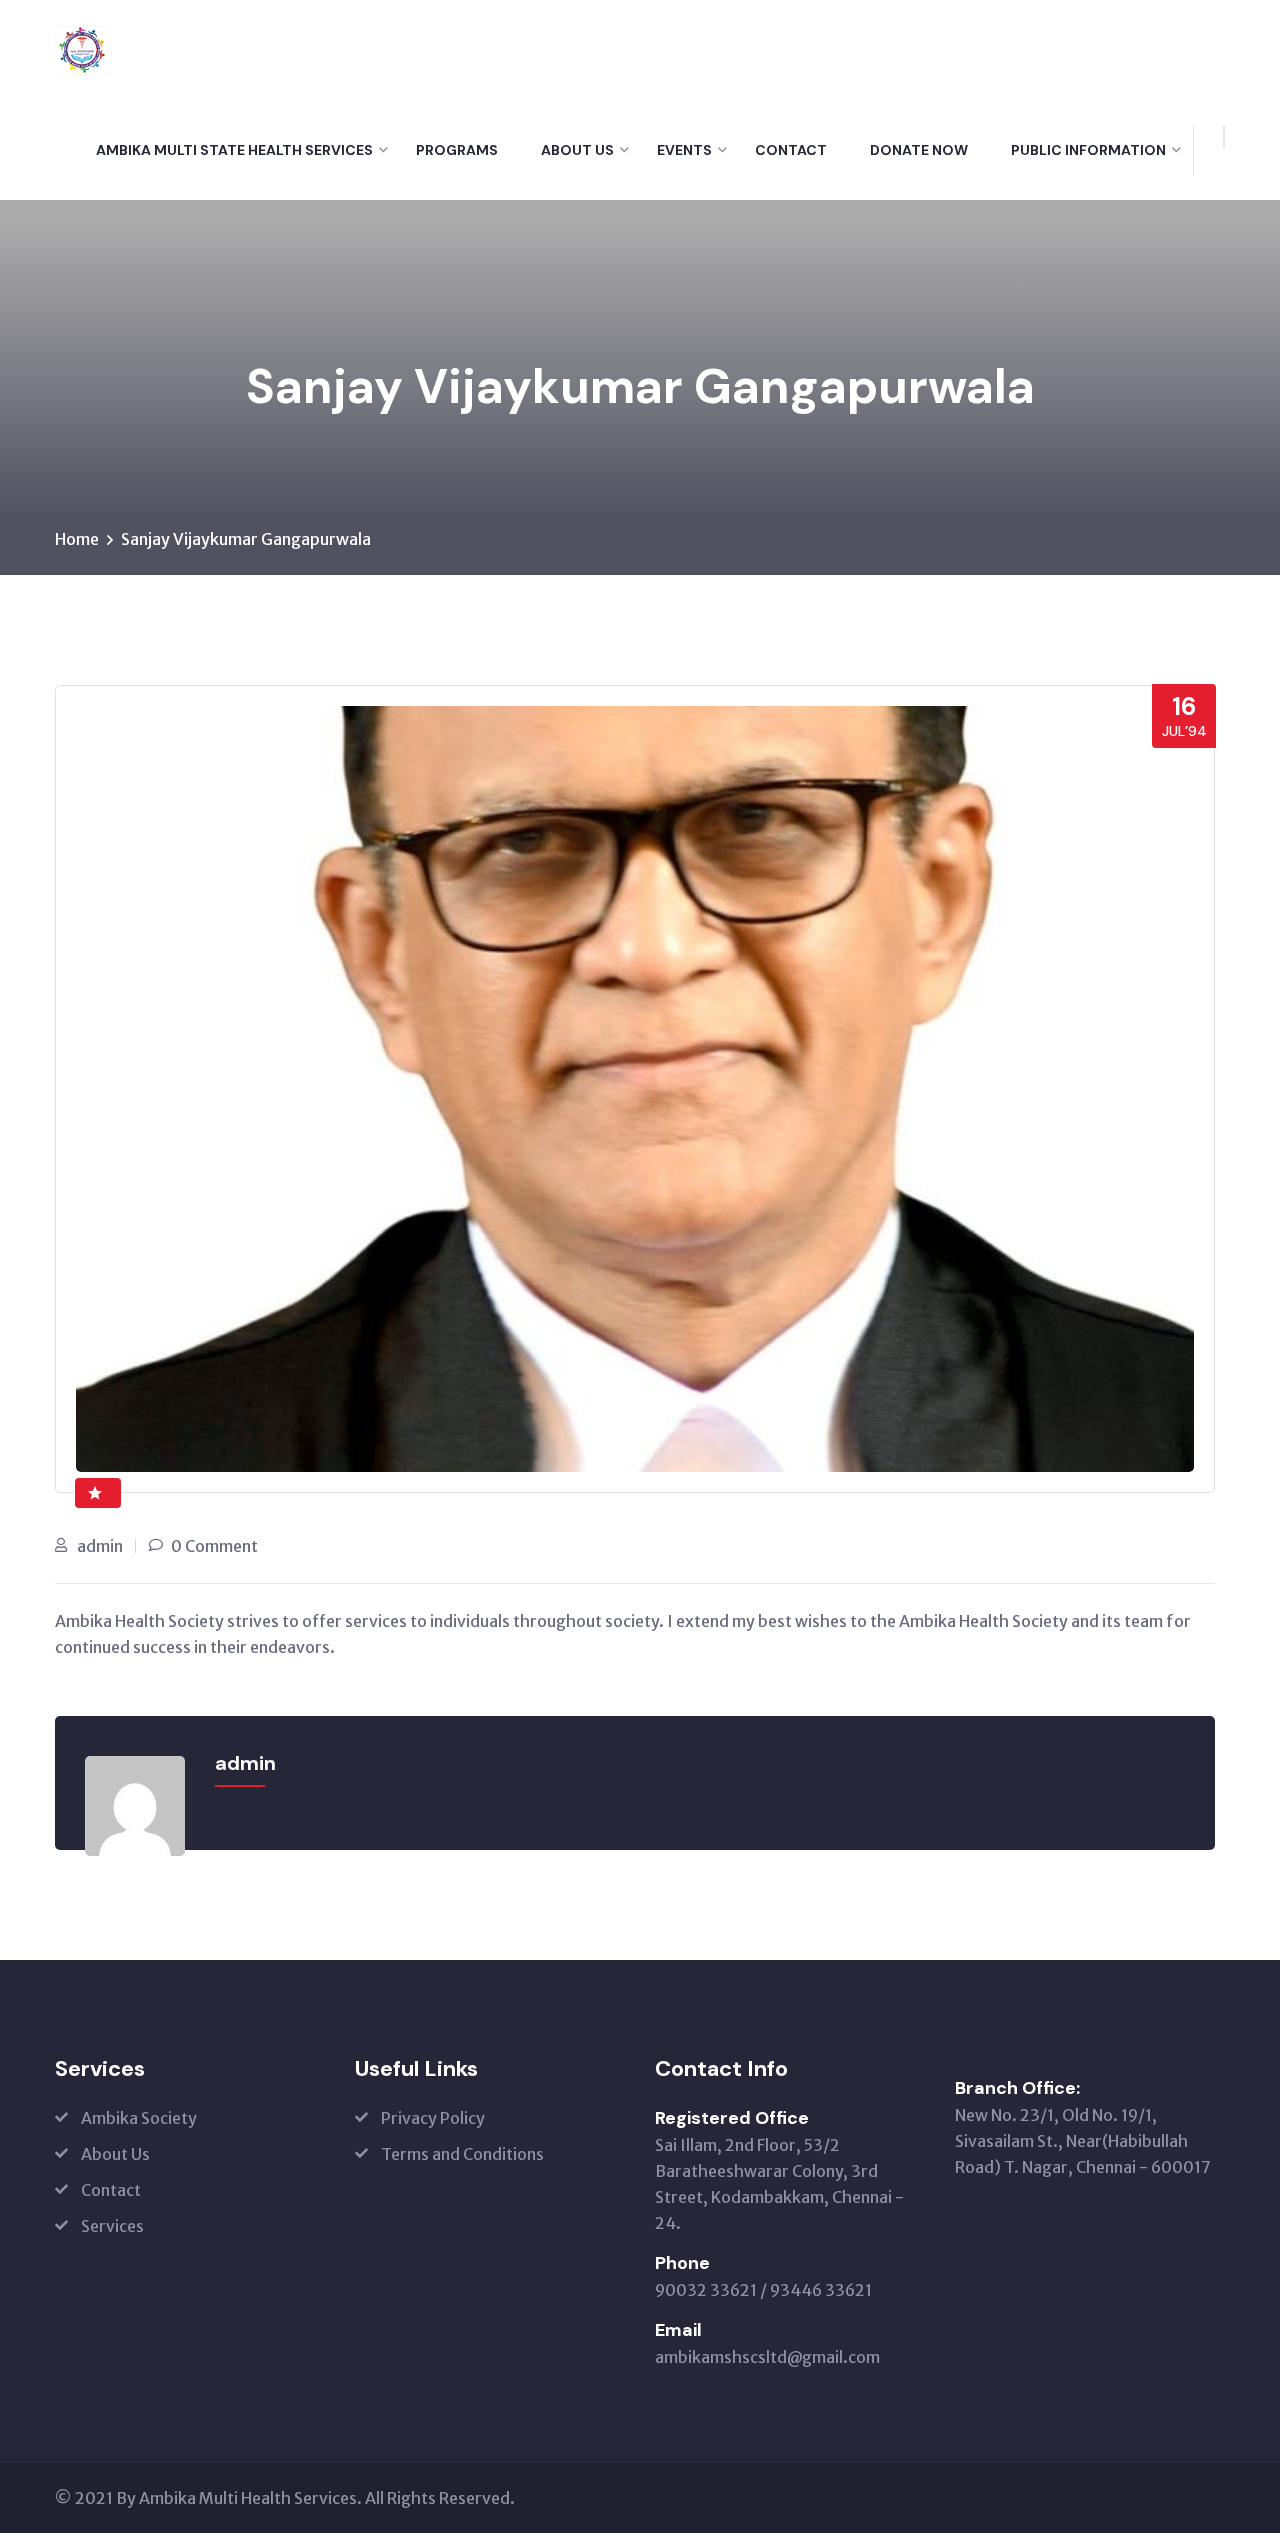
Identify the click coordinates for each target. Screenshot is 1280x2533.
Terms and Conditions (462, 2154)
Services (112, 2226)
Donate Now (919, 150)
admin (100, 1546)
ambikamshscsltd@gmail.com (767, 2357)
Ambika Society (139, 2118)
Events (684, 150)
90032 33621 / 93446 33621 (763, 2290)
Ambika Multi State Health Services (234, 150)
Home (77, 539)
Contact (791, 150)
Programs (457, 150)
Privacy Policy (433, 2118)
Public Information (1088, 150)
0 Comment (214, 1546)
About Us (577, 150)
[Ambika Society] (82, 48)
